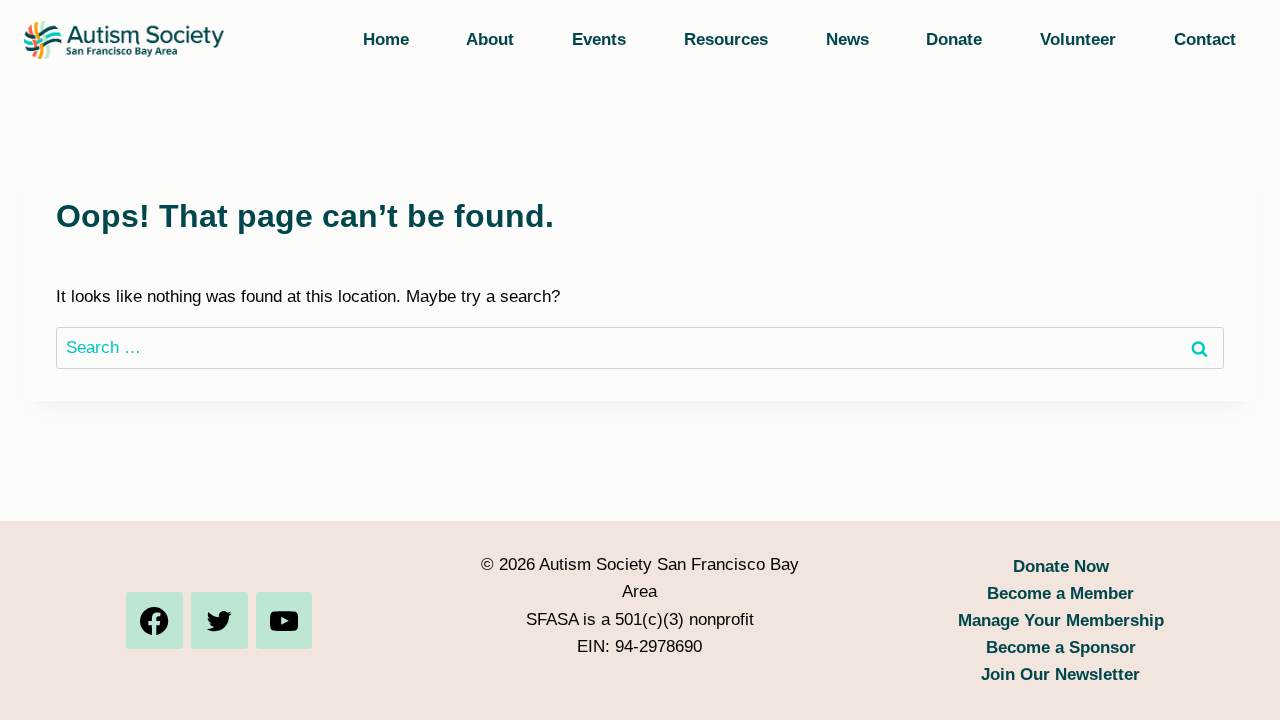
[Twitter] (219, 620)
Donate (954, 39)
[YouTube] (284, 620)
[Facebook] (154, 620)
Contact (1205, 39)
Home (386, 39)
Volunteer (1078, 39)
